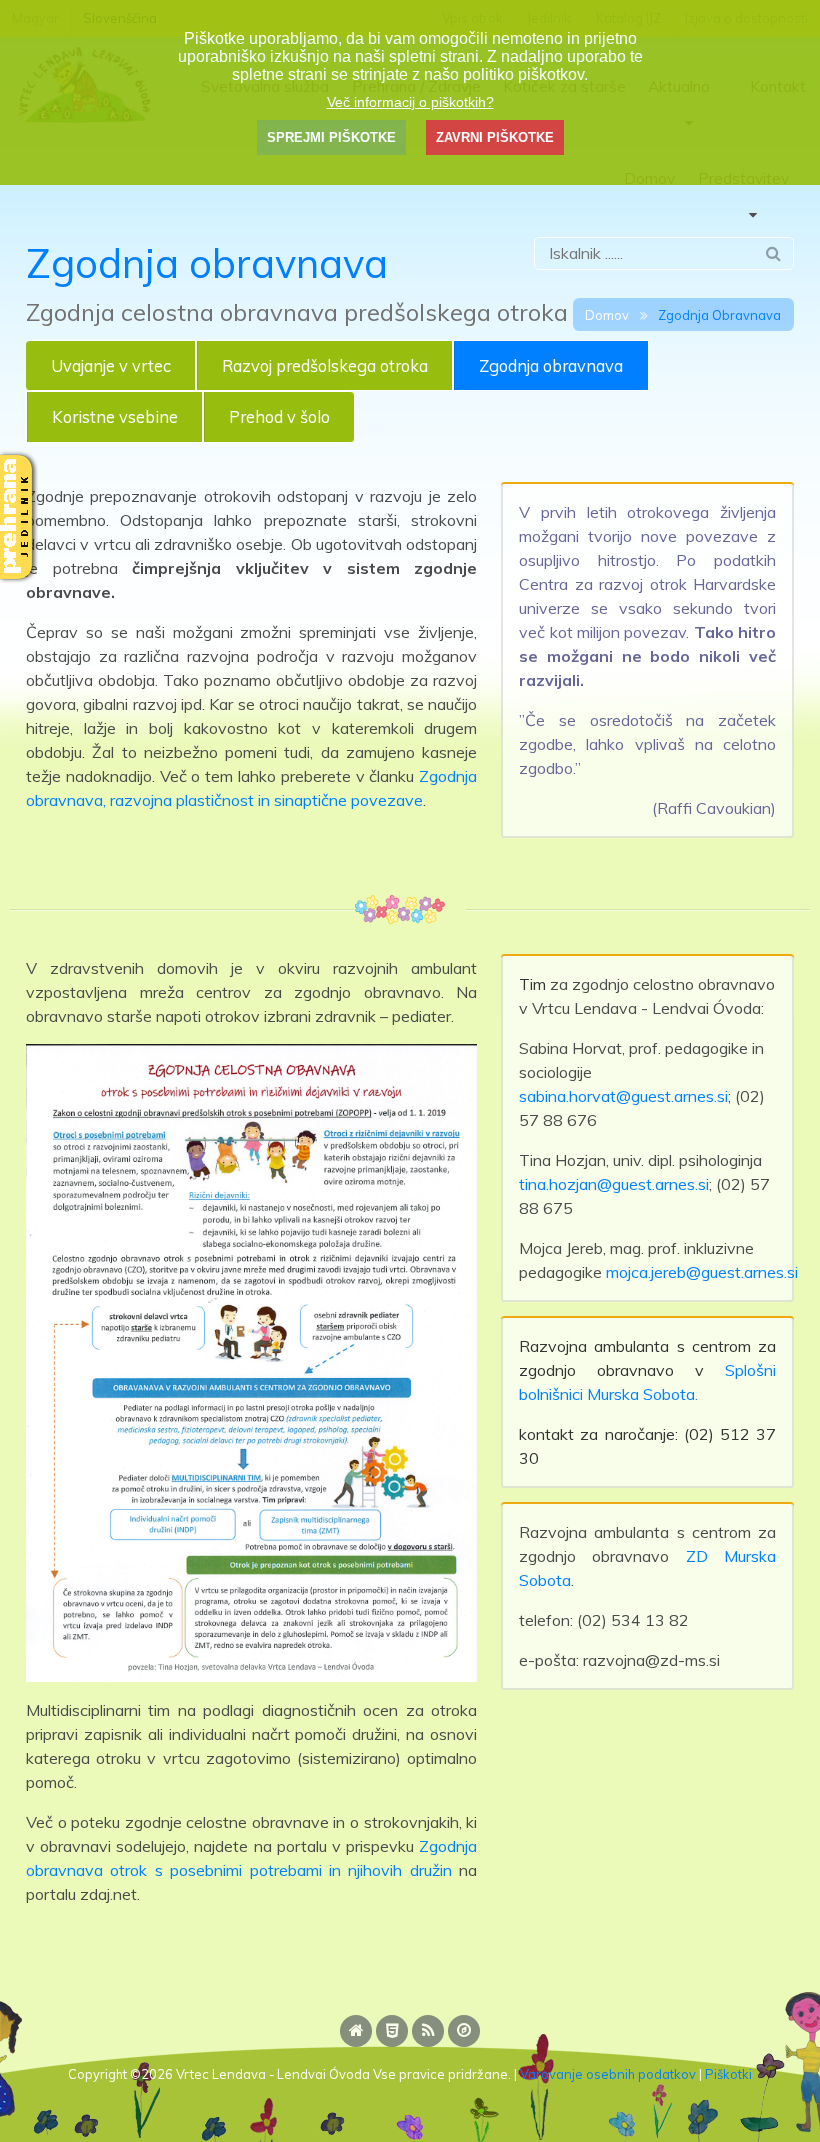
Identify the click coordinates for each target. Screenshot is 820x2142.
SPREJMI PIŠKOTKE (331, 137)
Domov (607, 315)
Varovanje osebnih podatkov (608, 2074)
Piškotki (728, 2074)
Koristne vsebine (115, 417)
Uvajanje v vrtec (111, 366)
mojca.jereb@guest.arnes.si (702, 1272)
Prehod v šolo (279, 417)
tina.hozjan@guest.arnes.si (614, 1184)
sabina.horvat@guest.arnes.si (623, 1096)
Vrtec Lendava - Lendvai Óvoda (273, 2074)
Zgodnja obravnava (551, 366)
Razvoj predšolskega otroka (325, 366)
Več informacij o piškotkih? (410, 102)
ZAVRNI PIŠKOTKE (495, 137)
